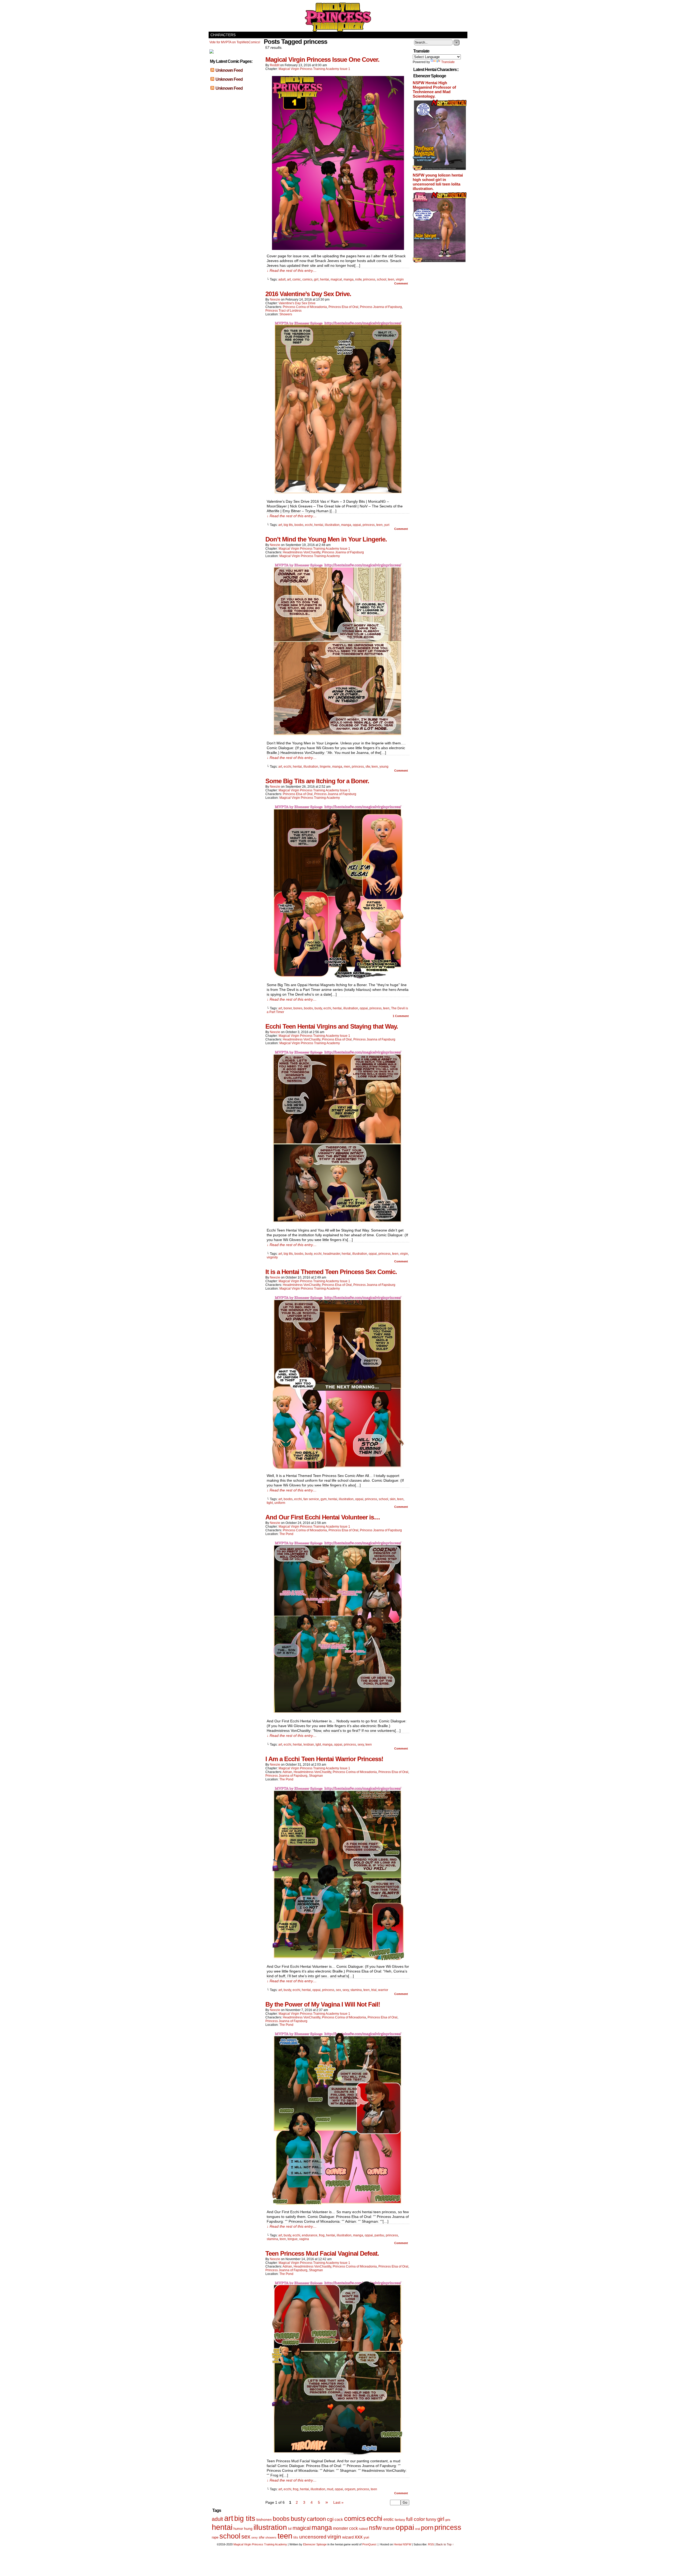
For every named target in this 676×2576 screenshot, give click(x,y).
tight (270, 1503)
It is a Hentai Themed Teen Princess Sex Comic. (331, 1272)
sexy (361, 1745)
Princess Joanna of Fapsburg (381, 307)
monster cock (345, 2528)
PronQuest (369, 2544)
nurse (389, 2528)
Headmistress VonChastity (302, 552)
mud (330, 2489)
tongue (293, 2239)
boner (288, 1008)
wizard (348, 2537)
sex (338, 1990)
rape (215, 2537)
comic (297, 279)
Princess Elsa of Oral (343, 307)
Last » (338, 2502)
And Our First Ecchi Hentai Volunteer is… (323, 1517)
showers (271, 2537)
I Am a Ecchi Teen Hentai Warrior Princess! (324, 1759)
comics (307, 279)
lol (290, 2529)
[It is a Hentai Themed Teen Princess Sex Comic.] (338, 1468)
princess (369, 279)
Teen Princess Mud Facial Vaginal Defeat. (322, 2253)
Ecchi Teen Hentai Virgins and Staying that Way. (332, 1026)
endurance (310, 2235)
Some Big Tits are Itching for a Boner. (317, 781)
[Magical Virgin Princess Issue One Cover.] (338, 249)
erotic (389, 2519)
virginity (272, 1257)
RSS (431, 2544)
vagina (304, 2239)
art (289, 279)
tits (296, 2537)
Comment (402, 283)
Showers (286, 314)
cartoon (316, 2519)
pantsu (379, 2235)
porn (427, 2528)
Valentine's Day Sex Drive (297, 303)
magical (336, 279)
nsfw (358, 279)
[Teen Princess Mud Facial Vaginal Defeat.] (338, 2454)
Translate (448, 62)
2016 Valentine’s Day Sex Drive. (308, 294)
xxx (359, 2537)
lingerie (325, 767)
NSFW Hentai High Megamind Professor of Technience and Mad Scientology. (434, 89)
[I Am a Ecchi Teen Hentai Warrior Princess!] (338, 1959)
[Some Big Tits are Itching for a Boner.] (338, 977)
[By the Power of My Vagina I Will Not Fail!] (338, 2204)
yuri (387, 525)
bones (298, 1008)
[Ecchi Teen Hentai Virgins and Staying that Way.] (338, 1223)
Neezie (275, 300)
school (382, 279)
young (384, 767)
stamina (356, 1990)
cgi (330, 2519)
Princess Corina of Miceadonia (305, 307)
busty (318, 1008)
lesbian (309, 1745)
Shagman (316, 1776)
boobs (299, 525)
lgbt (318, 1745)
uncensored (313, 2537)
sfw (368, 767)
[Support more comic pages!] (212, 53)
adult (282, 279)
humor (238, 2529)
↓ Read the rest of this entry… (292, 270)
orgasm (350, 2489)
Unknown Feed (229, 70)
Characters (223, 35)
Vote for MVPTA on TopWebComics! (235, 42)
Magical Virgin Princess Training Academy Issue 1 (314, 69)
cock (339, 2519)
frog (322, 2235)
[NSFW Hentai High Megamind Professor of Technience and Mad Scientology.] (440, 170)
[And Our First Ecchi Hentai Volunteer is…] (338, 1714)
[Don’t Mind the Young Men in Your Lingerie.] (338, 736)
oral (417, 2529)
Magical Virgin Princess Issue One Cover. (322, 60)
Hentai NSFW (402, 2544)
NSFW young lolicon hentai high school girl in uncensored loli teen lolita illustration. (438, 182)
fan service (311, 1499)
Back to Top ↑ (445, 2544)
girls (448, 2520)
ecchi (309, 525)
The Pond (286, 1534)
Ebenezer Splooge (315, 2544)
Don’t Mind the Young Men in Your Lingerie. (326, 539)
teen (391, 279)
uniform (280, 1503)
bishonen (264, 2520)
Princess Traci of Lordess (283, 311)
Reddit (275, 65)
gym (324, 1499)
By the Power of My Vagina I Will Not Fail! (323, 2004)
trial (374, 1990)
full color (416, 2519)
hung (248, 2529)
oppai (357, 525)
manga (349, 279)
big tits (288, 525)
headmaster (332, 1254)
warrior (383, 1990)
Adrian (287, 1772)
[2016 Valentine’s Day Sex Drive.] (338, 494)
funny (431, 2519)
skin (393, 1499)
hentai (325, 279)
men (347, 767)
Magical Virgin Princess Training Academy (338, 17)
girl (316, 279)
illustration (332, 525)
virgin (400, 279)
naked (363, 2529)
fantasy (400, 2520)
